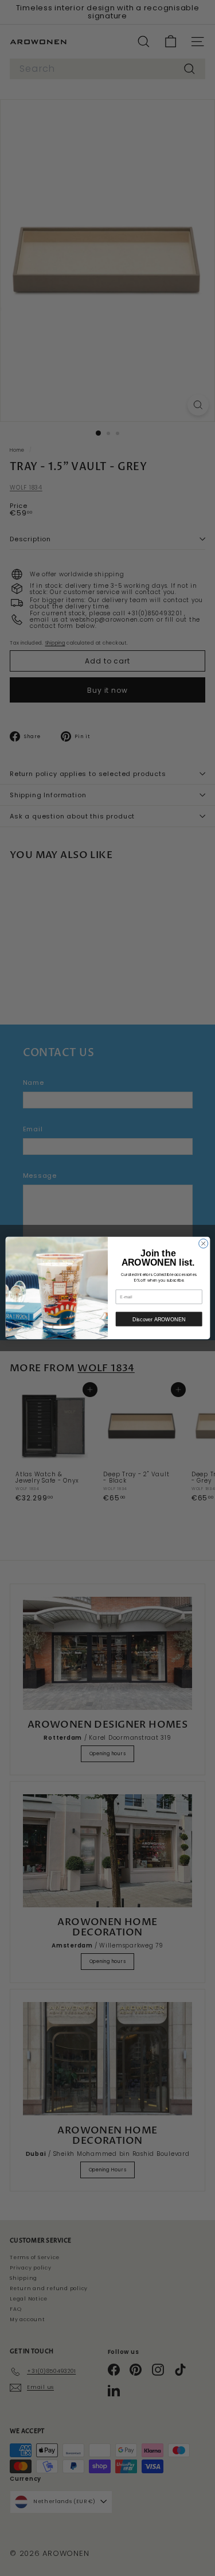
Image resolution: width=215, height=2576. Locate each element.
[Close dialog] (203, 1243)
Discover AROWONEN (159, 1319)
